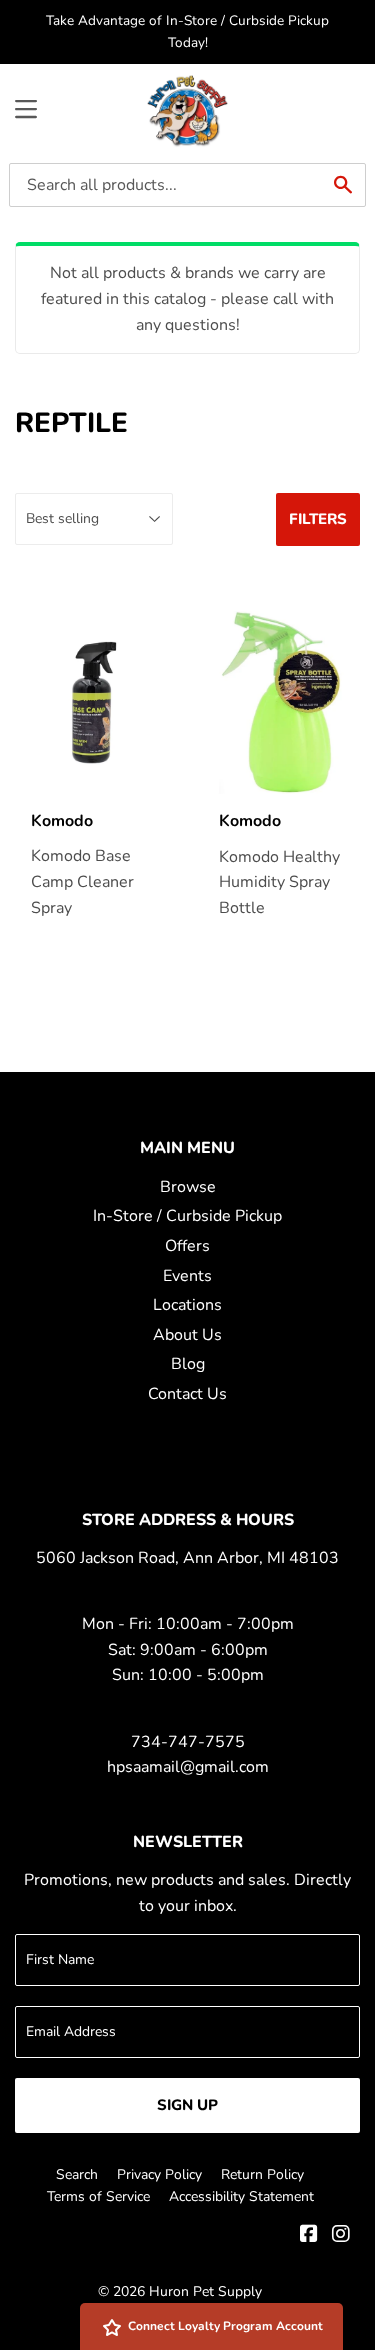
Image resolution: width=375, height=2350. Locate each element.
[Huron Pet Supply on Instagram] (341, 2236)
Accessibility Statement (241, 2196)
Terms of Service (98, 2196)
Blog (188, 1364)
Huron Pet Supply (205, 2291)
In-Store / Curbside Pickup (187, 1216)
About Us (187, 1335)
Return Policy (262, 2174)
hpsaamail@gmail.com (188, 1767)
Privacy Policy (159, 2174)
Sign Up (187, 2105)
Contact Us (187, 1394)
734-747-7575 (188, 1742)
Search (77, 2174)
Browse (188, 1187)
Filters (318, 519)
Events (187, 1276)
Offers (187, 1246)
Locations (187, 1305)
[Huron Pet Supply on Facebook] (309, 2236)
